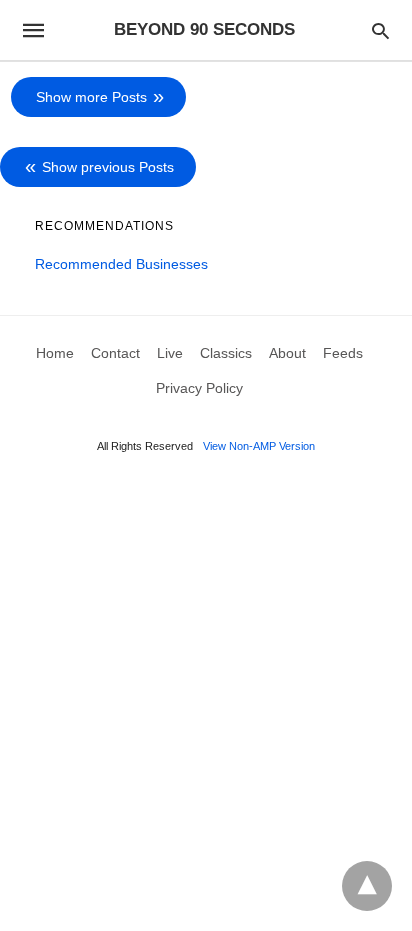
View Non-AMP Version (259, 446)
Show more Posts (91, 97)
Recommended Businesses (121, 264)
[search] (380, 30)
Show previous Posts (108, 167)
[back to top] (367, 886)
